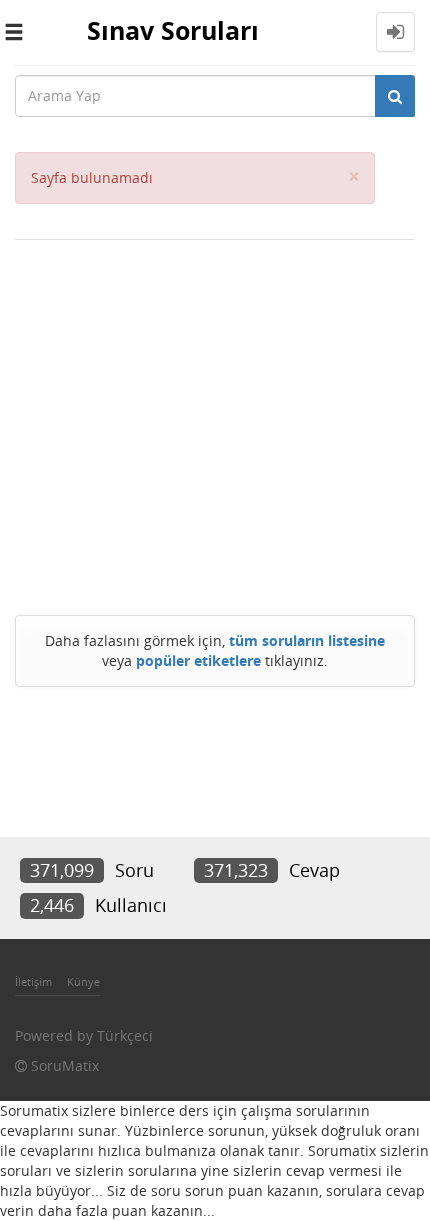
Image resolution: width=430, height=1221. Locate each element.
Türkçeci (125, 1035)
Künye (83, 981)
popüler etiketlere (198, 660)
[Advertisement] (215, 422)
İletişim (33, 981)
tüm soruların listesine (307, 640)
